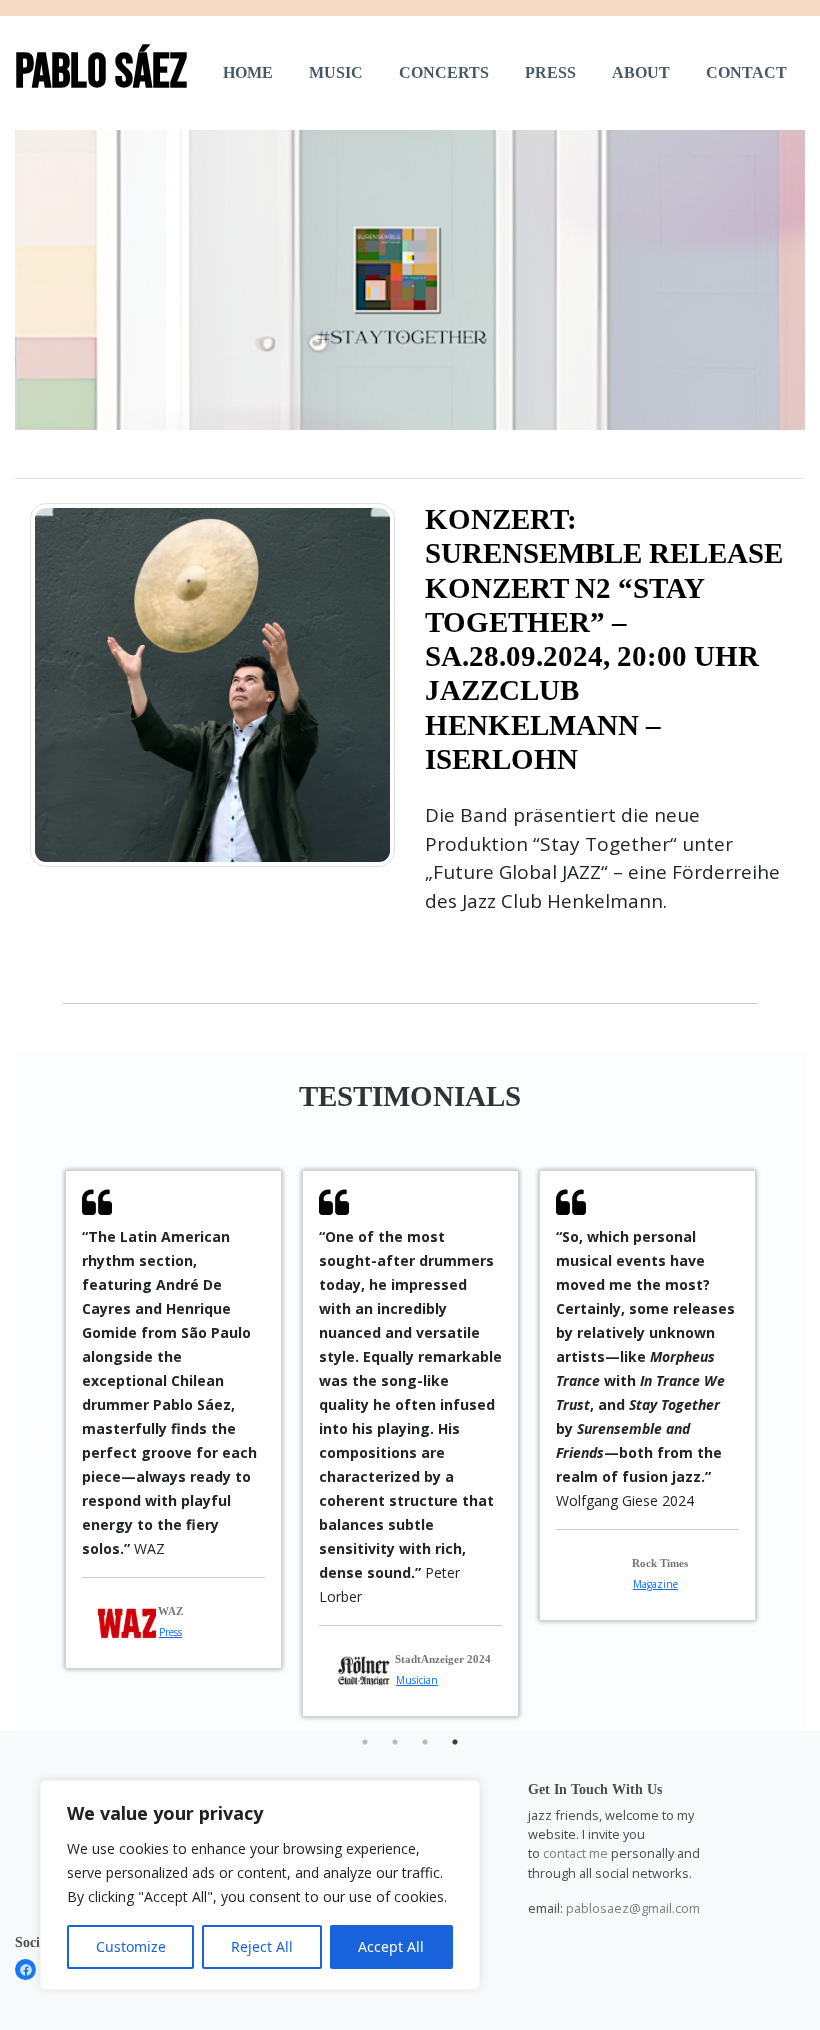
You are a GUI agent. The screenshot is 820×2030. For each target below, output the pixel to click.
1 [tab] (365, 1742)
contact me (575, 1853)
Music (336, 72)
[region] (260, 1885)
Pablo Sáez (101, 72)
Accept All (391, 1946)
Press (550, 72)
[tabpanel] (173, 1419)
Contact (746, 72)
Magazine (655, 1584)
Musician (417, 1680)
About (641, 72)
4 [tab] (455, 1742)
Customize (131, 1946)
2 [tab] (395, 1742)
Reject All (262, 1946)
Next (781, 1443)
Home (248, 72)
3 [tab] (425, 1742)
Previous (40, 1443)
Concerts (444, 72)
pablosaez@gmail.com (633, 1908)
